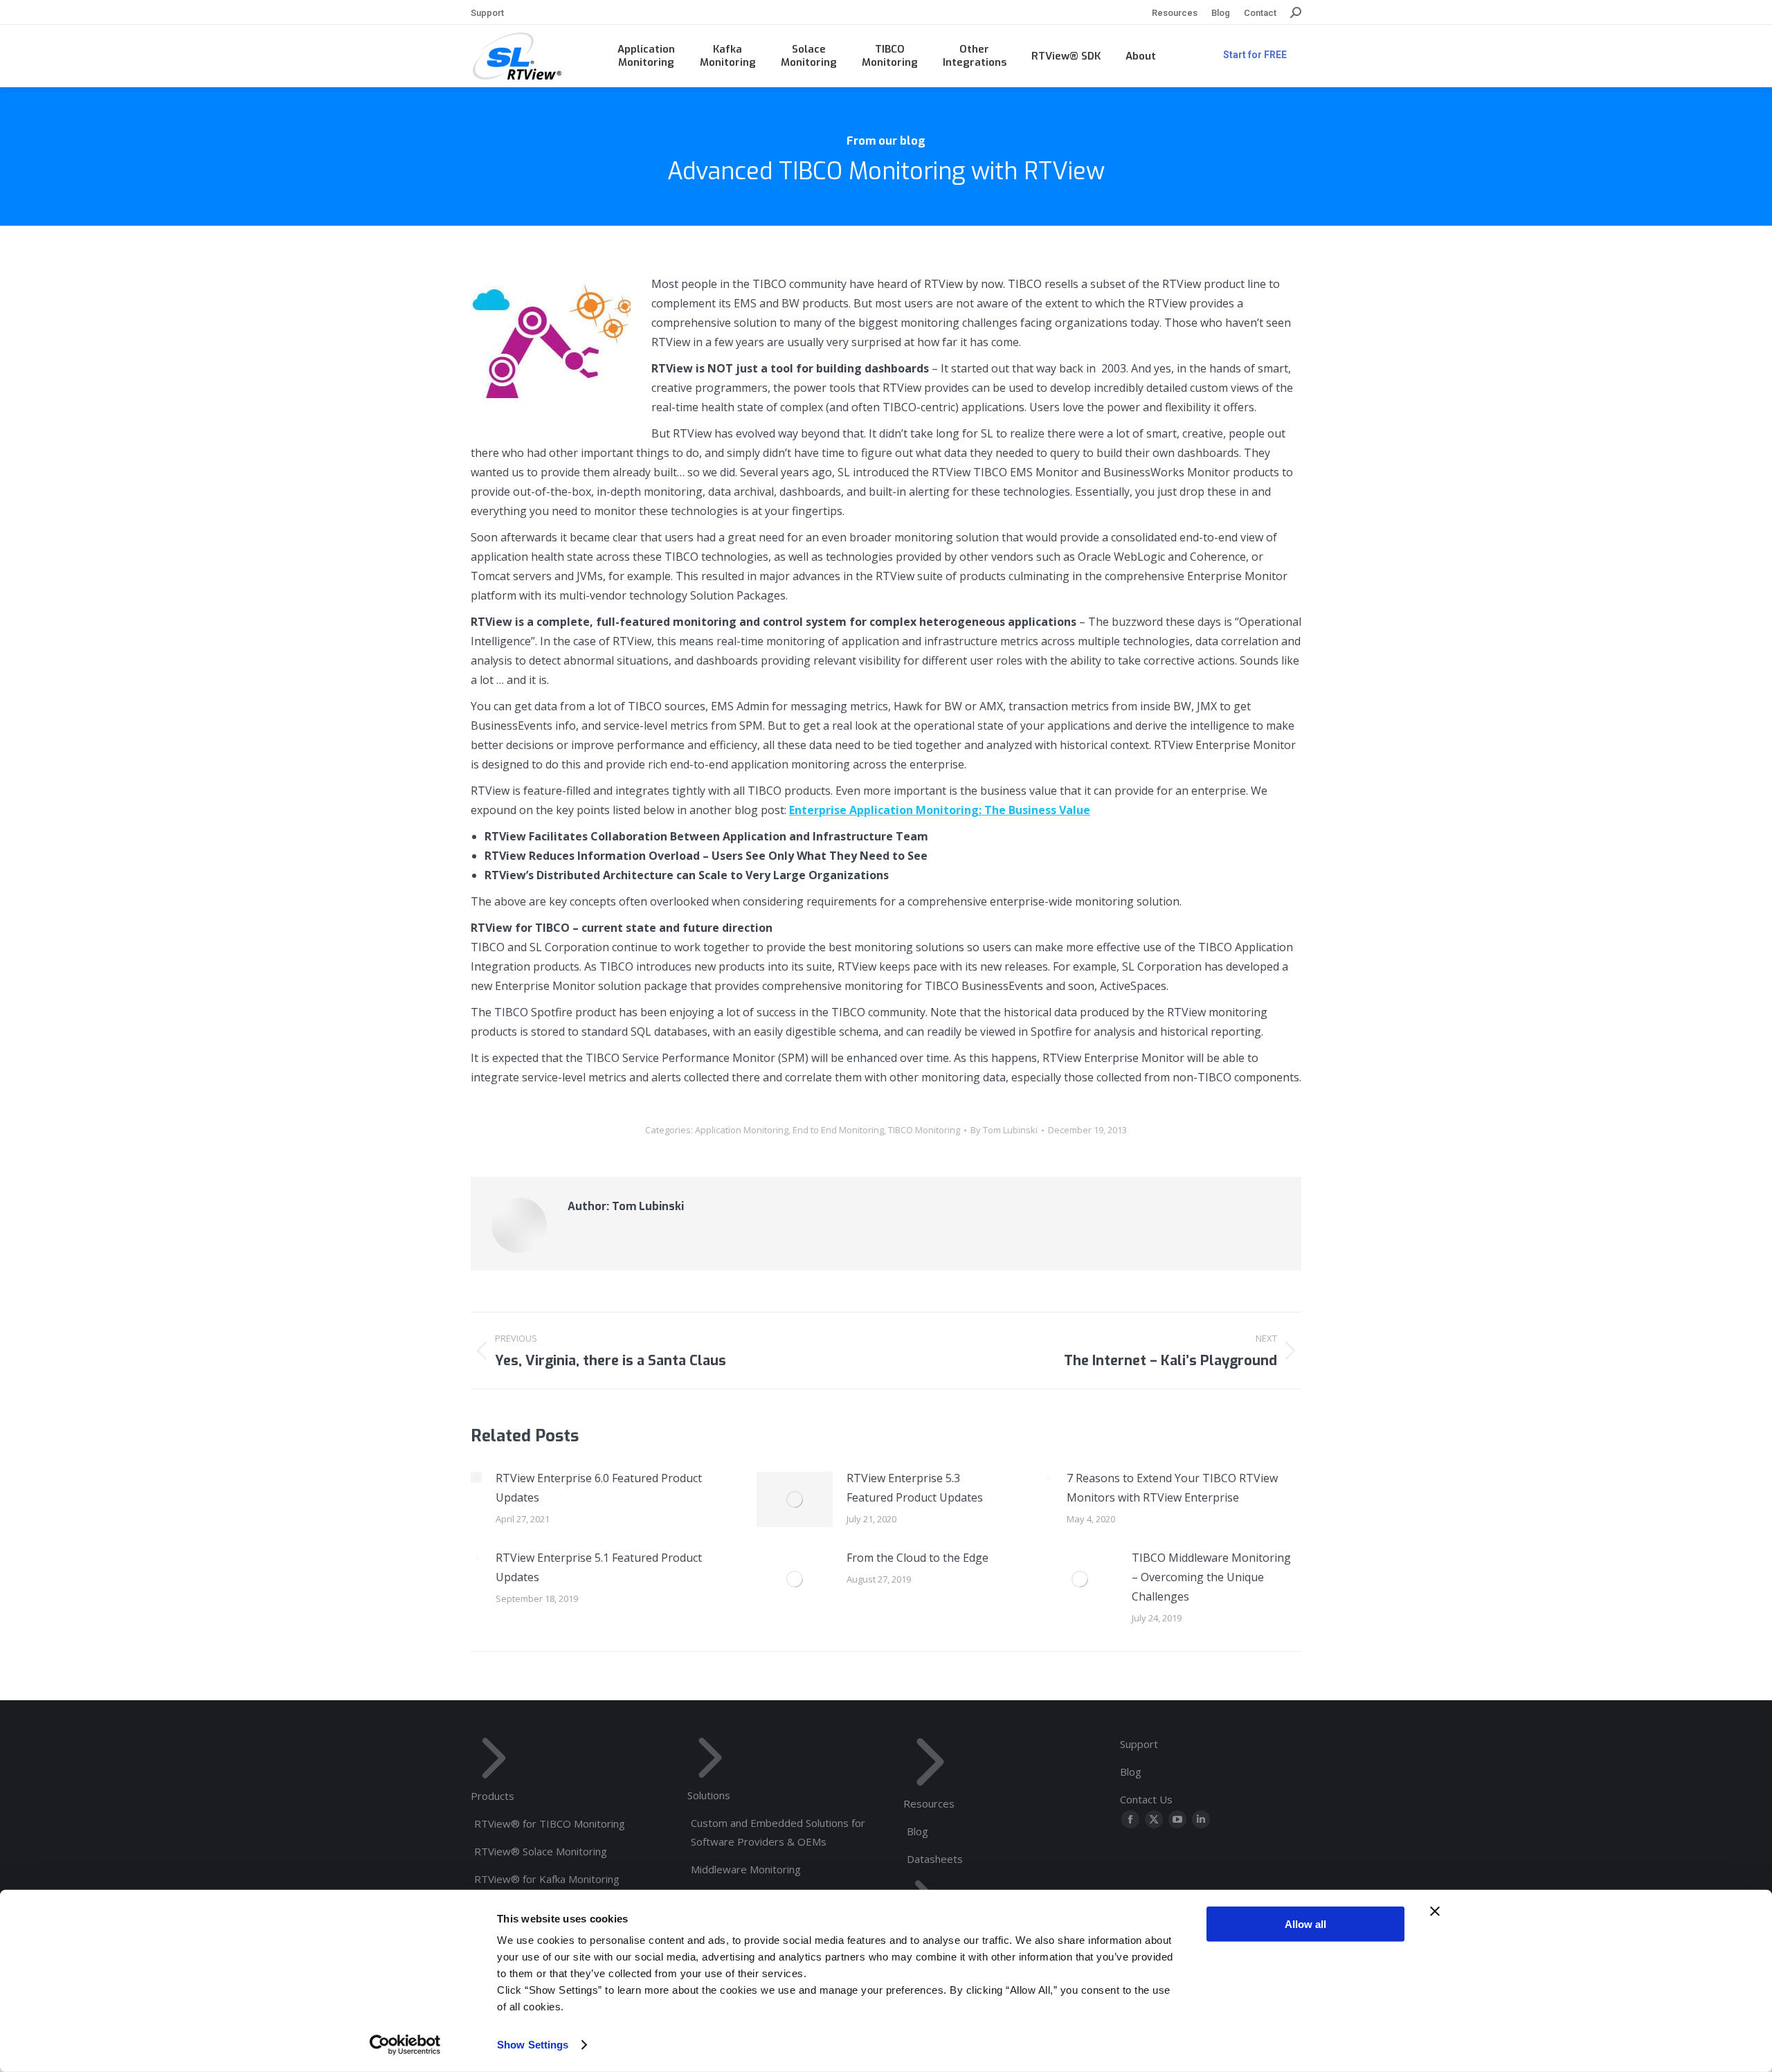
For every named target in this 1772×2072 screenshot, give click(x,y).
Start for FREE (1255, 55)
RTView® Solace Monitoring (541, 1851)
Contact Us (1146, 1799)
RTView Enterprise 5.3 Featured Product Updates (915, 1488)
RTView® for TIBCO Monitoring (550, 1823)
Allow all (1305, 1924)
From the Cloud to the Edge (917, 1558)
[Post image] (476, 1477)
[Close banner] (1435, 1911)
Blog (917, 1831)
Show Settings (533, 2045)
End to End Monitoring (838, 1130)
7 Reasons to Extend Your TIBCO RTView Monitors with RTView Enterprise (1172, 1488)
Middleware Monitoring (746, 1869)
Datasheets (935, 1859)
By (1004, 1130)
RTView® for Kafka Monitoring (547, 1879)
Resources (929, 1803)
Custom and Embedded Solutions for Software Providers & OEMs (778, 1832)
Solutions (709, 1795)
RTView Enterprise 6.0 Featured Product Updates (599, 1488)
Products (492, 1796)
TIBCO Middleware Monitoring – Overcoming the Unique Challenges (1211, 1577)
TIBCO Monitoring (924, 1130)
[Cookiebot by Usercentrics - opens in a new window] (405, 2045)
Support (1139, 1744)
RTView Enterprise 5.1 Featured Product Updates (599, 1567)
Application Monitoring (742, 1130)
